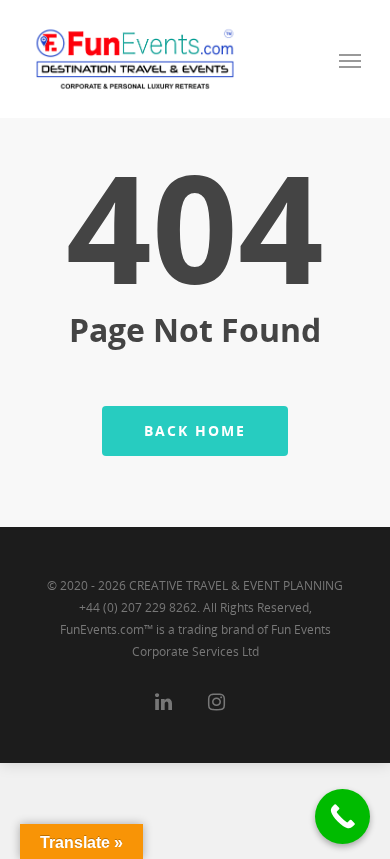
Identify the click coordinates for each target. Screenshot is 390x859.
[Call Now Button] (342, 816)
